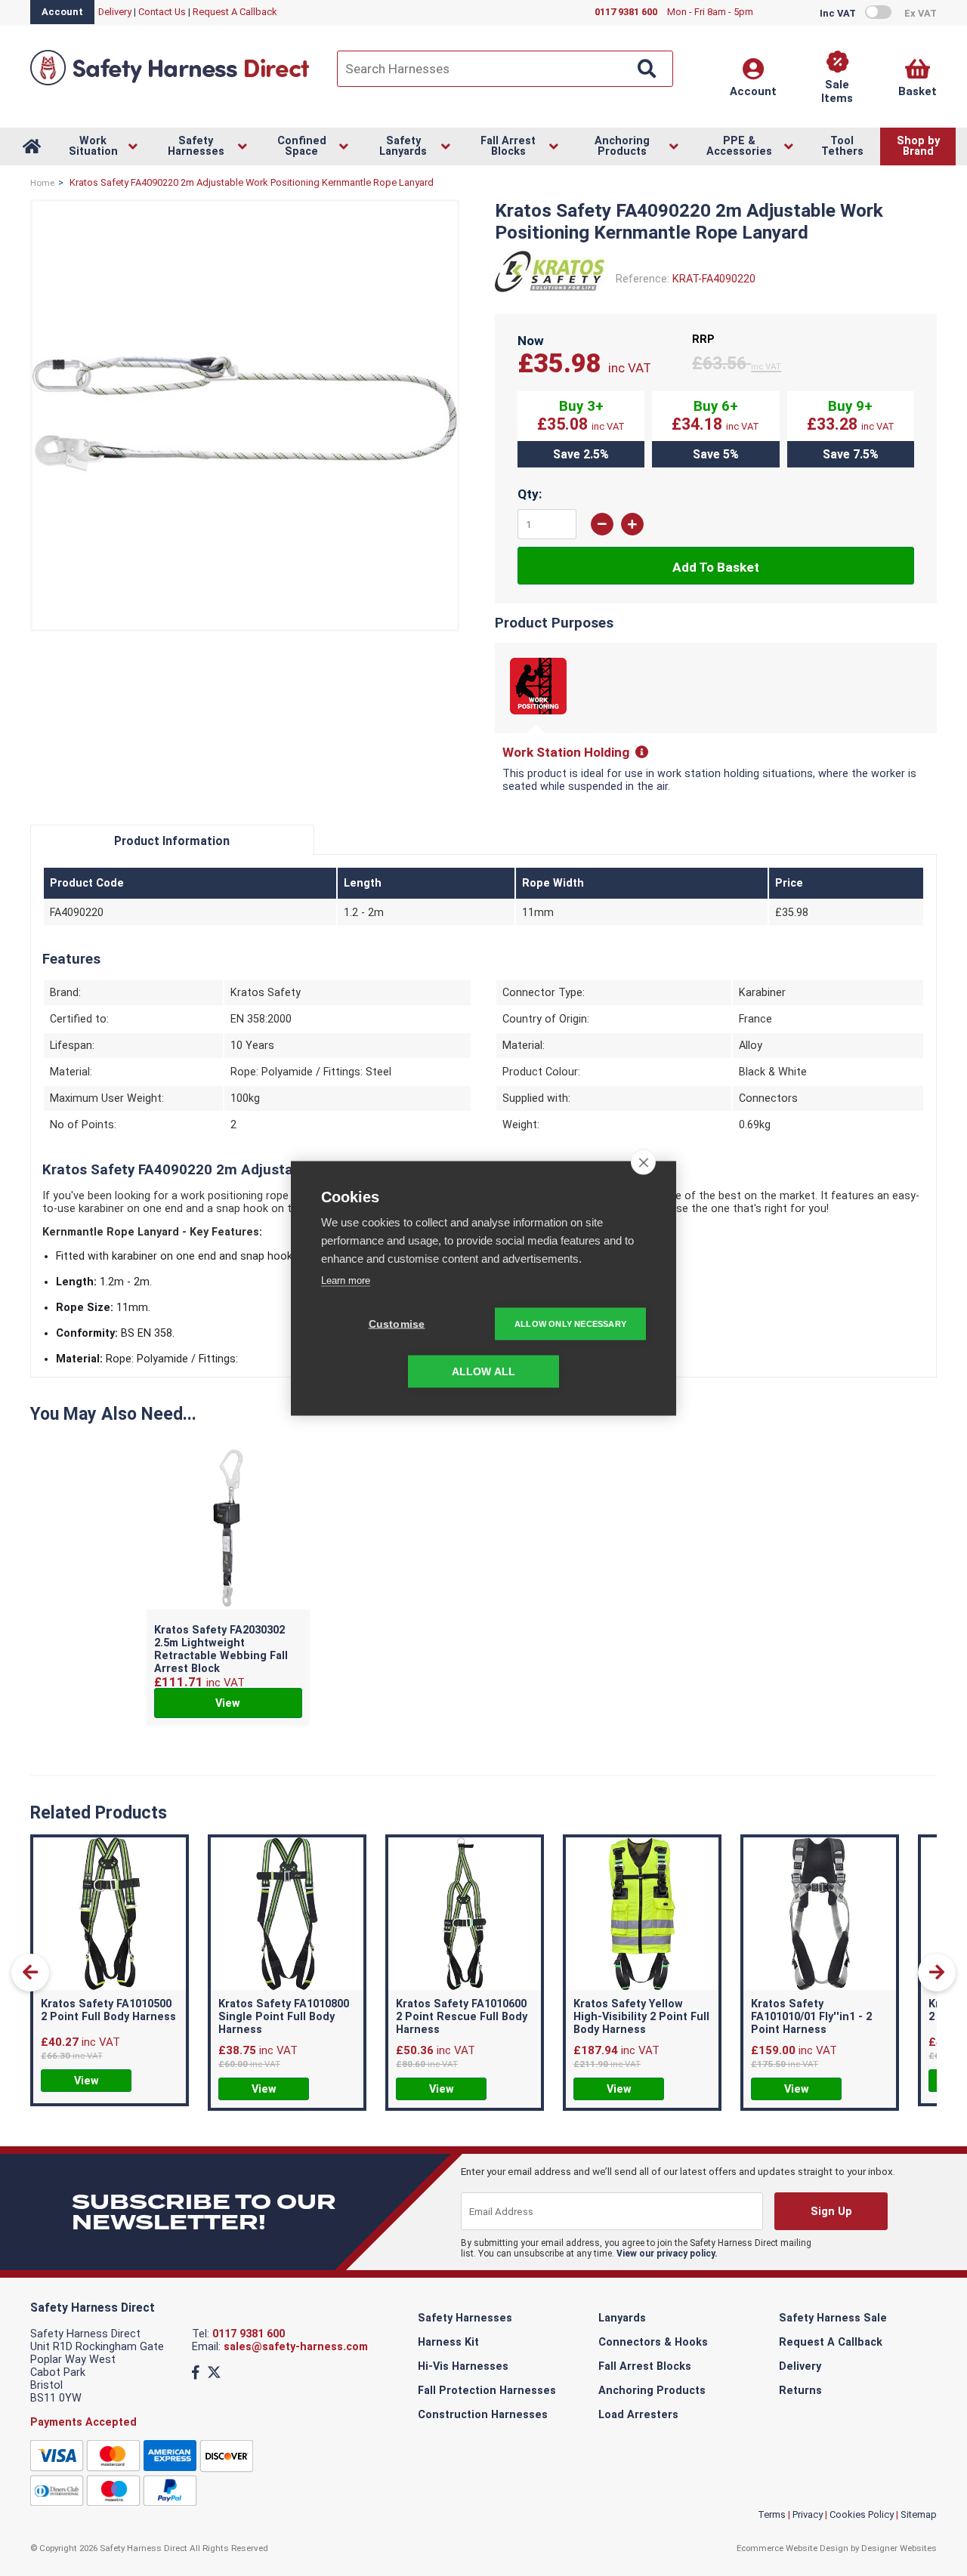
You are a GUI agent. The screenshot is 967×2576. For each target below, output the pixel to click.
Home (42, 183)
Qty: (530, 494)
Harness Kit (448, 2342)
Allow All (484, 1371)
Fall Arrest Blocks (645, 2366)
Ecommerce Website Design (792, 2548)
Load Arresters (638, 2415)
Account (62, 12)
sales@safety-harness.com (296, 2347)
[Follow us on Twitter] (214, 2372)
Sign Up (831, 2212)
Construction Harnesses (483, 2415)
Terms (772, 2514)
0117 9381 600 (249, 2334)
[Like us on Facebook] (196, 2372)
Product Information (172, 841)
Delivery (115, 12)
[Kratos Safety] (550, 296)
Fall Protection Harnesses (487, 2391)
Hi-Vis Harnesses (463, 2366)
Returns (800, 2391)
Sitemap (919, 2514)
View (228, 1703)
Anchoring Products (652, 2391)
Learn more (346, 1280)
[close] (643, 1162)
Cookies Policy (862, 2514)
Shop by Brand (918, 146)
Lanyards (622, 2318)
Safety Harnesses (465, 2318)
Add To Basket (716, 567)
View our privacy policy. (667, 2254)
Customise (397, 1323)
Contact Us (162, 12)
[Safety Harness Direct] (170, 84)
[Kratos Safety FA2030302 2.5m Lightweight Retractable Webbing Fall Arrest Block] (228, 1530)
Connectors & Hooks (653, 2342)
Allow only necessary (570, 1323)
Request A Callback (235, 12)
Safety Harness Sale (833, 2318)
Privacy (808, 2514)
